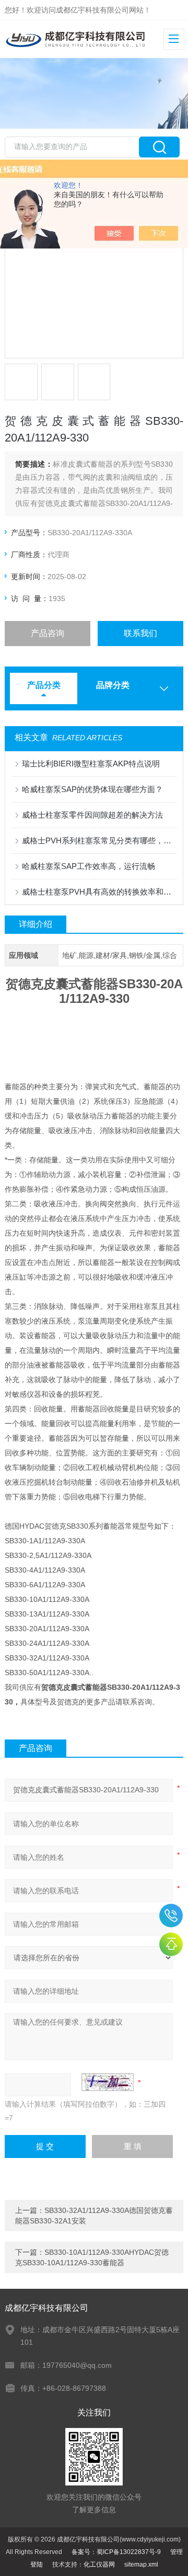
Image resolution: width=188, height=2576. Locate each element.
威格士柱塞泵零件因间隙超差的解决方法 (92, 815)
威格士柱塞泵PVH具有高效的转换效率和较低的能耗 (99, 892)
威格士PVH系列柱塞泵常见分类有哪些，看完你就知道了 (99, 840)
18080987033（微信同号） (171, 1916)
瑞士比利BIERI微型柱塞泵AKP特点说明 (91, 764)
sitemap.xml (141, 2564)
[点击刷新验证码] (108, 2082)
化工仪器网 (99, 2564)
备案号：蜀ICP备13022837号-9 (116, 2552)
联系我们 (140, 633)
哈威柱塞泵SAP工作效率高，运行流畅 (89, 866)
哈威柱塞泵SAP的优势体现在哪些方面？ (92, 789)
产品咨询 (48, 633)
